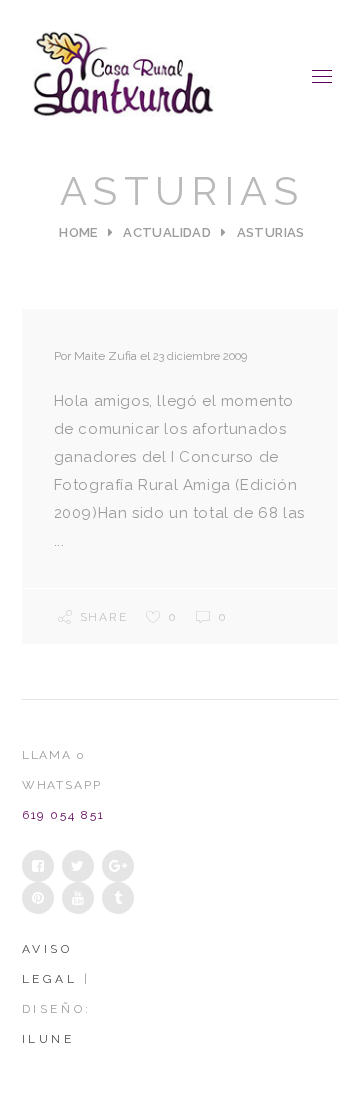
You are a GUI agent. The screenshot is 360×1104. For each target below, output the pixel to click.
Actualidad (167, 232)
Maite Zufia (105, 356)
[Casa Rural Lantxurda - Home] (124, 75)
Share (104, 617)
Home (78, 232)
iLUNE (48, 1039)
